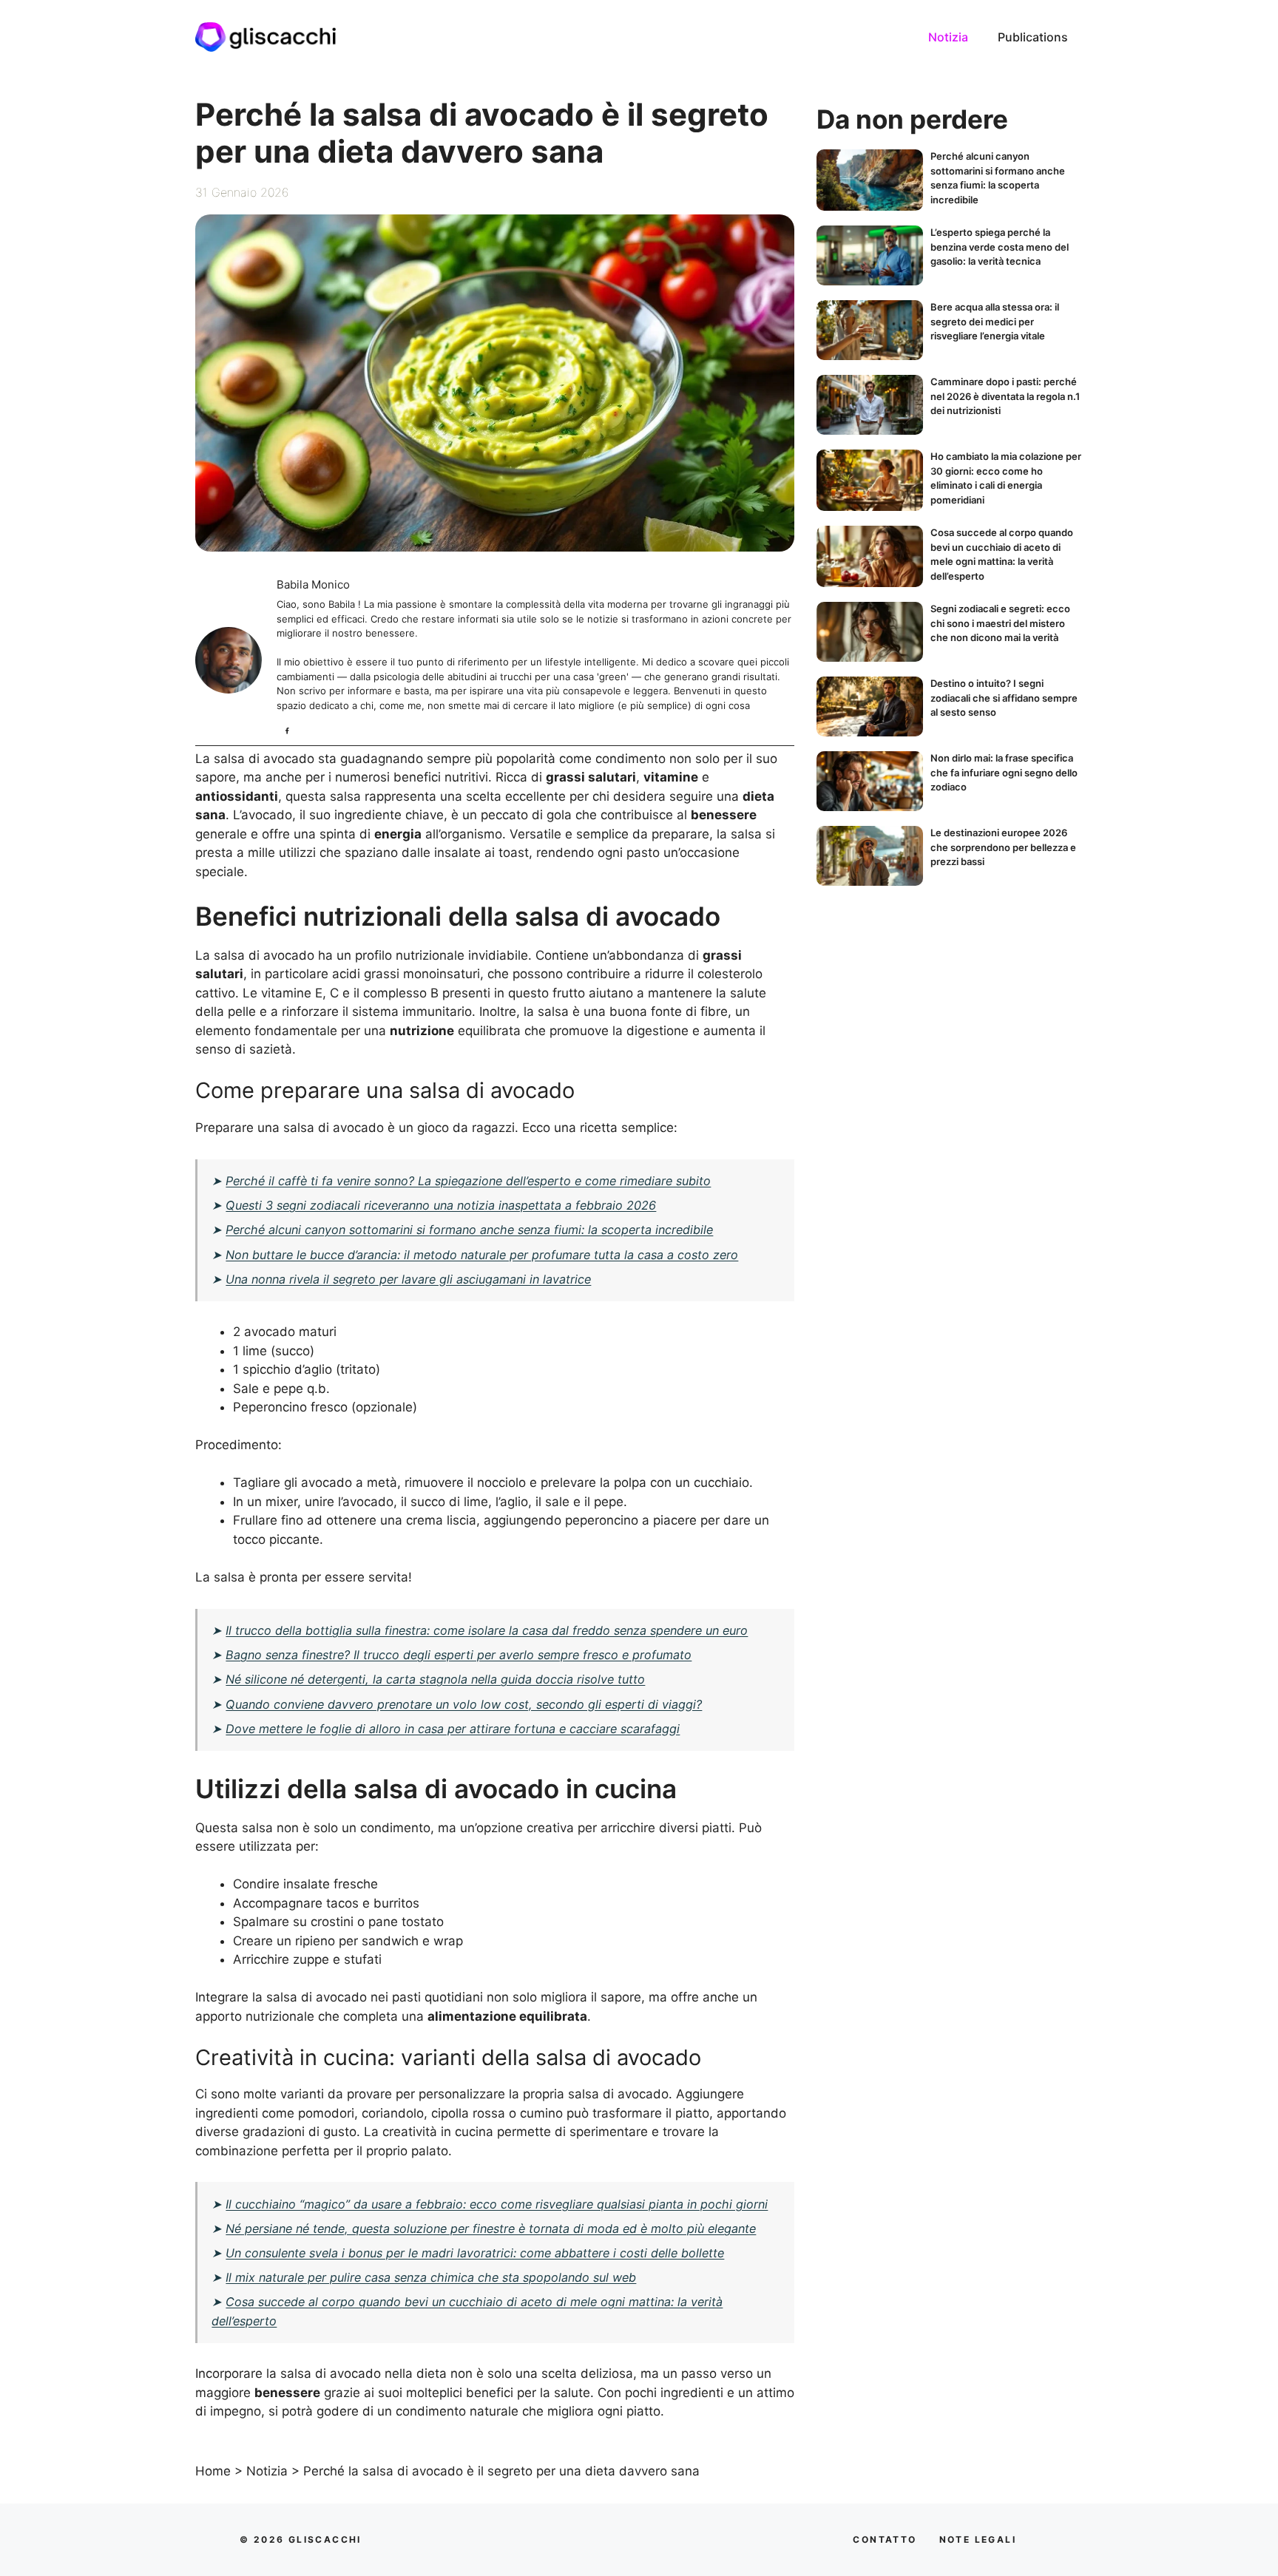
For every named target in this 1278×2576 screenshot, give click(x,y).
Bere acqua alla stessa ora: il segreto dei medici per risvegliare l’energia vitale (995, 321)
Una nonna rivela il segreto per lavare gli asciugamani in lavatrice (408, 1279)
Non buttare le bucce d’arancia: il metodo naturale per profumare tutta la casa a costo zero (482, 1255)
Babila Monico (313, 584)
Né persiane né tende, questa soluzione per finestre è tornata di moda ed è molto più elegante (491, 2228)
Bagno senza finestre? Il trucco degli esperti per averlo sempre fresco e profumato (459, 1655)
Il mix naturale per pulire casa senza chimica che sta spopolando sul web (431, 2277)
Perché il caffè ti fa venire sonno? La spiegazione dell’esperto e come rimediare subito (468, 1181)
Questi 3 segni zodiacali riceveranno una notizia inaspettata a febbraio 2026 (441, 1205)
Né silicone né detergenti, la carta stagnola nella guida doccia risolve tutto (435, 1679)
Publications (1033, 37)
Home (213, 2471)
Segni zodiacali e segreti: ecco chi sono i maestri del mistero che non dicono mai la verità (1000, 623)
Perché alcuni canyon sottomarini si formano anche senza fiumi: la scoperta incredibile (469, 1230)
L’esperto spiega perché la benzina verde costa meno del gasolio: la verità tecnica (1000, 247)
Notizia (948, 37)
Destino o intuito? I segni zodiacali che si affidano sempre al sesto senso (1004, 698)
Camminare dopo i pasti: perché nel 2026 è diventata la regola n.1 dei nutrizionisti (1005, 396)
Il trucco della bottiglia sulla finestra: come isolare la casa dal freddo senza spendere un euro (487, 1630)
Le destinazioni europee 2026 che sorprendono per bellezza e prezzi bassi (1003, 847)
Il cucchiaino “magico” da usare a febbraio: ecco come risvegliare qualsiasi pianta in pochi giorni (497, 2204)
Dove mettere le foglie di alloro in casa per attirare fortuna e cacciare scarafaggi (453, 1729)
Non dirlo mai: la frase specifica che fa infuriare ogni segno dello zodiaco (1004, 772)
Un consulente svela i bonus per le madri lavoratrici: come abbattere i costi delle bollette (475, 2253)
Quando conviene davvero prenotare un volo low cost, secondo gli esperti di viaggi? (464, 1704)
